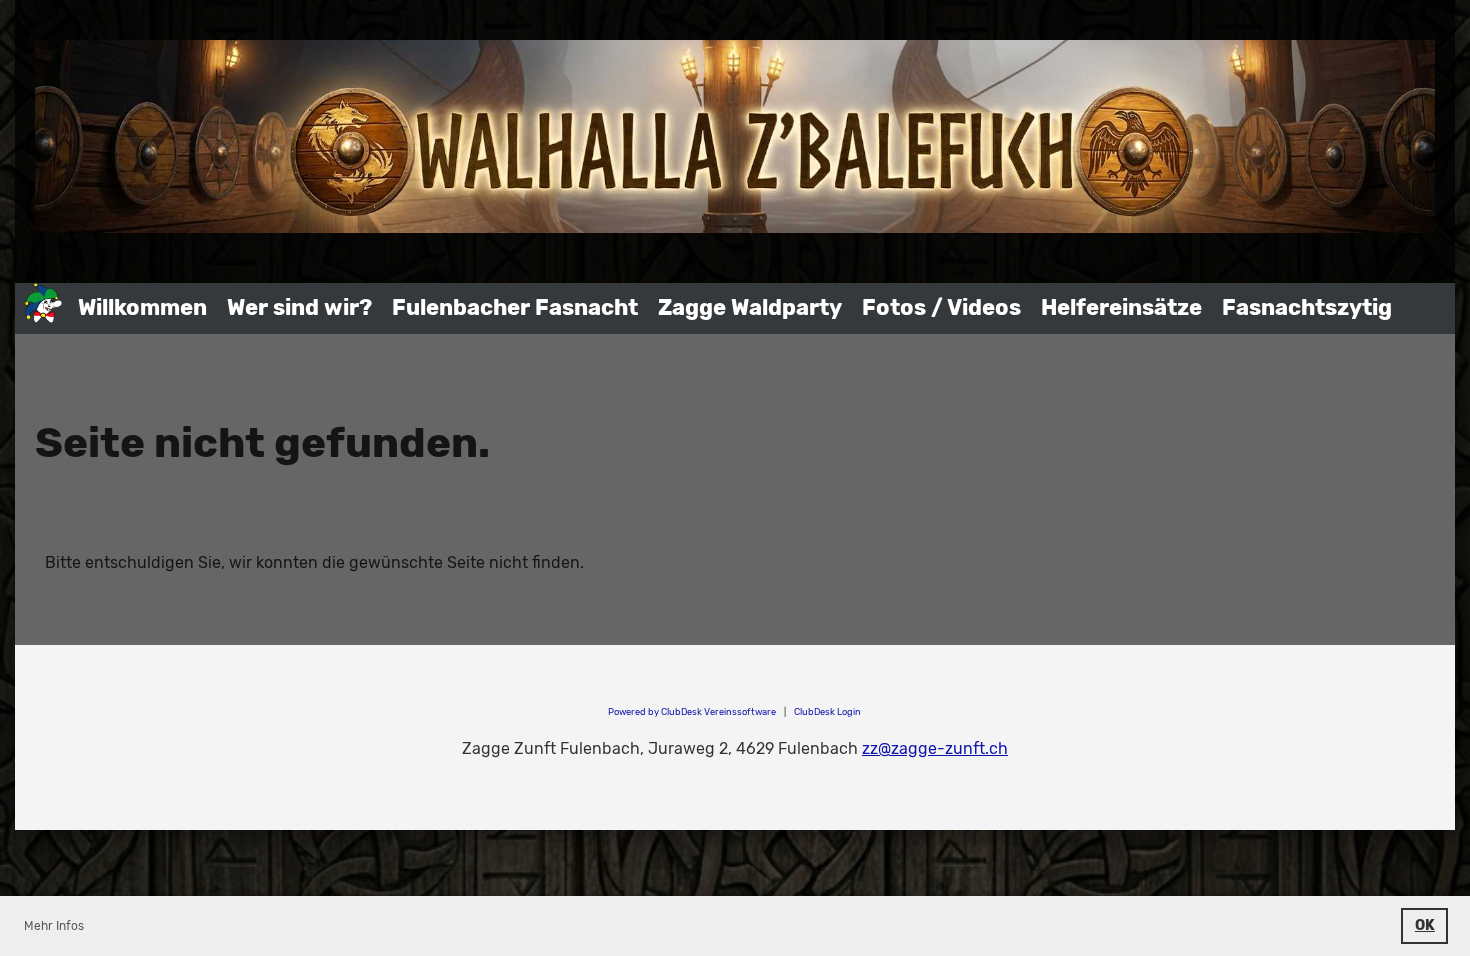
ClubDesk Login (827, 711)
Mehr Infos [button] (54, 926)
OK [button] (1425, 925)
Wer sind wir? (299, 307)
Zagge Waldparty (750, 307)
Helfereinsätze (1121, 307)
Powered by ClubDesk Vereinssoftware (692, 711)
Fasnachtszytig (1307, 307)
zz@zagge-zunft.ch (935, 748)
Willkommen (142, 307)
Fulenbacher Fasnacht (515, 307)
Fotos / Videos (941, 307)
